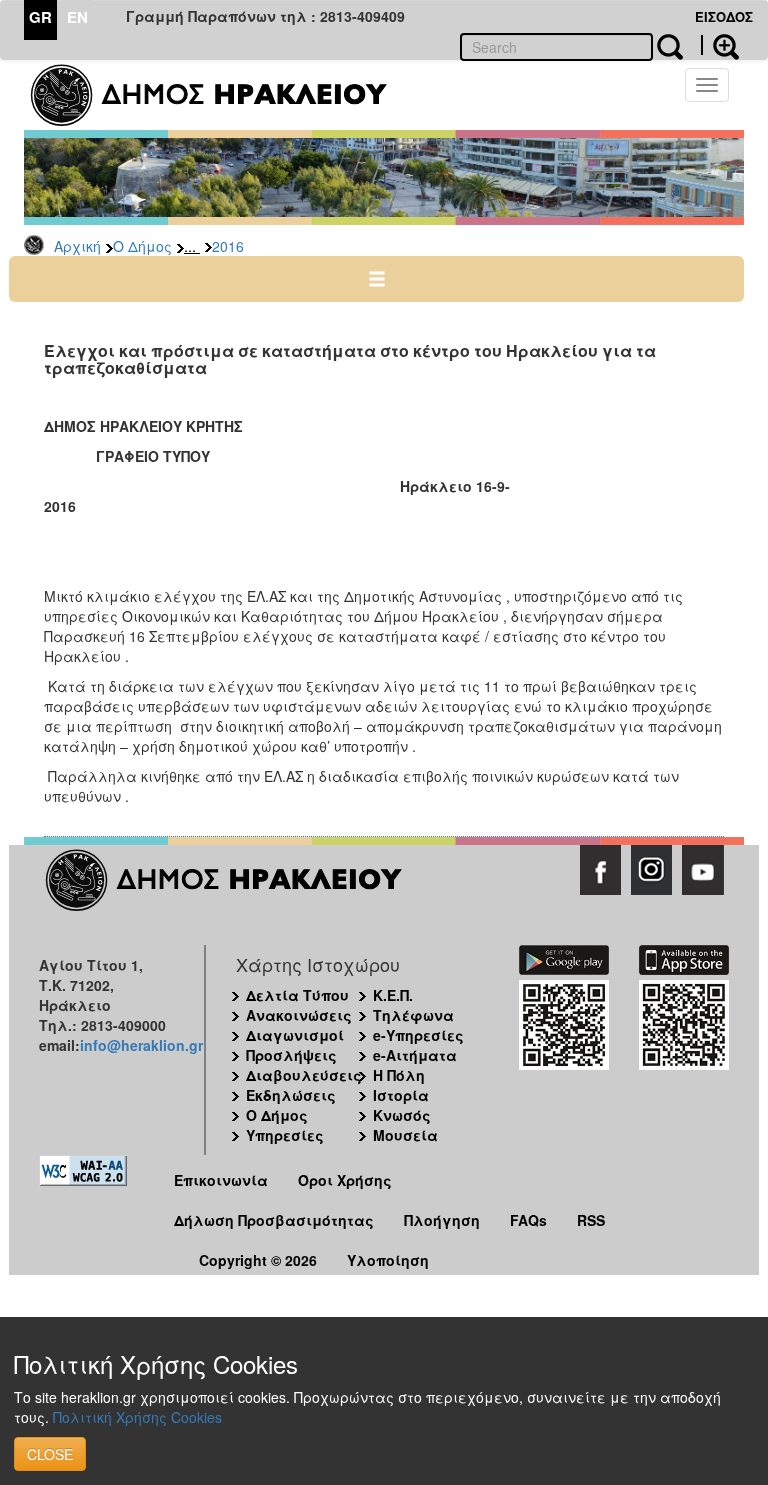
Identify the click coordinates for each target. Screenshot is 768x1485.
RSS (591, 1220)
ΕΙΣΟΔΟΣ (724, 16)
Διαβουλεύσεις (304, 1075)
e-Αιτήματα (415, 1055)
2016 (228, 246)
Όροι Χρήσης (345, 1180)
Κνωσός (402, 1115)
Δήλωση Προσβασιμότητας (274, 1220)
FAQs (528, 1220)
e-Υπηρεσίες (418, 1035)
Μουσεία (405, 1135)
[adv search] (720, 45)
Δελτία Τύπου (297, 995)
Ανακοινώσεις (299, 1015)
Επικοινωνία (221, 1180)
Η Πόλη (399, 1075)
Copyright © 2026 (258, 1260)
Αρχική (77, 246)
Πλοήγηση (442, 1220)
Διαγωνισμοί (295, 1035)
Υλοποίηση (388, 1260)
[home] (221, 95)
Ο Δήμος (142, 246)
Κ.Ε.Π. (393, 995)
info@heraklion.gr (141, 1045)
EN (77, 17)
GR (40, 17)
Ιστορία (401, 1095)
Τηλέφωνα (413, 1015)
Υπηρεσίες (285, 1135)
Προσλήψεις (291, 1055)
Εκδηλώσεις (291, 1095)
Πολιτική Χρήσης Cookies (137, 1417)
